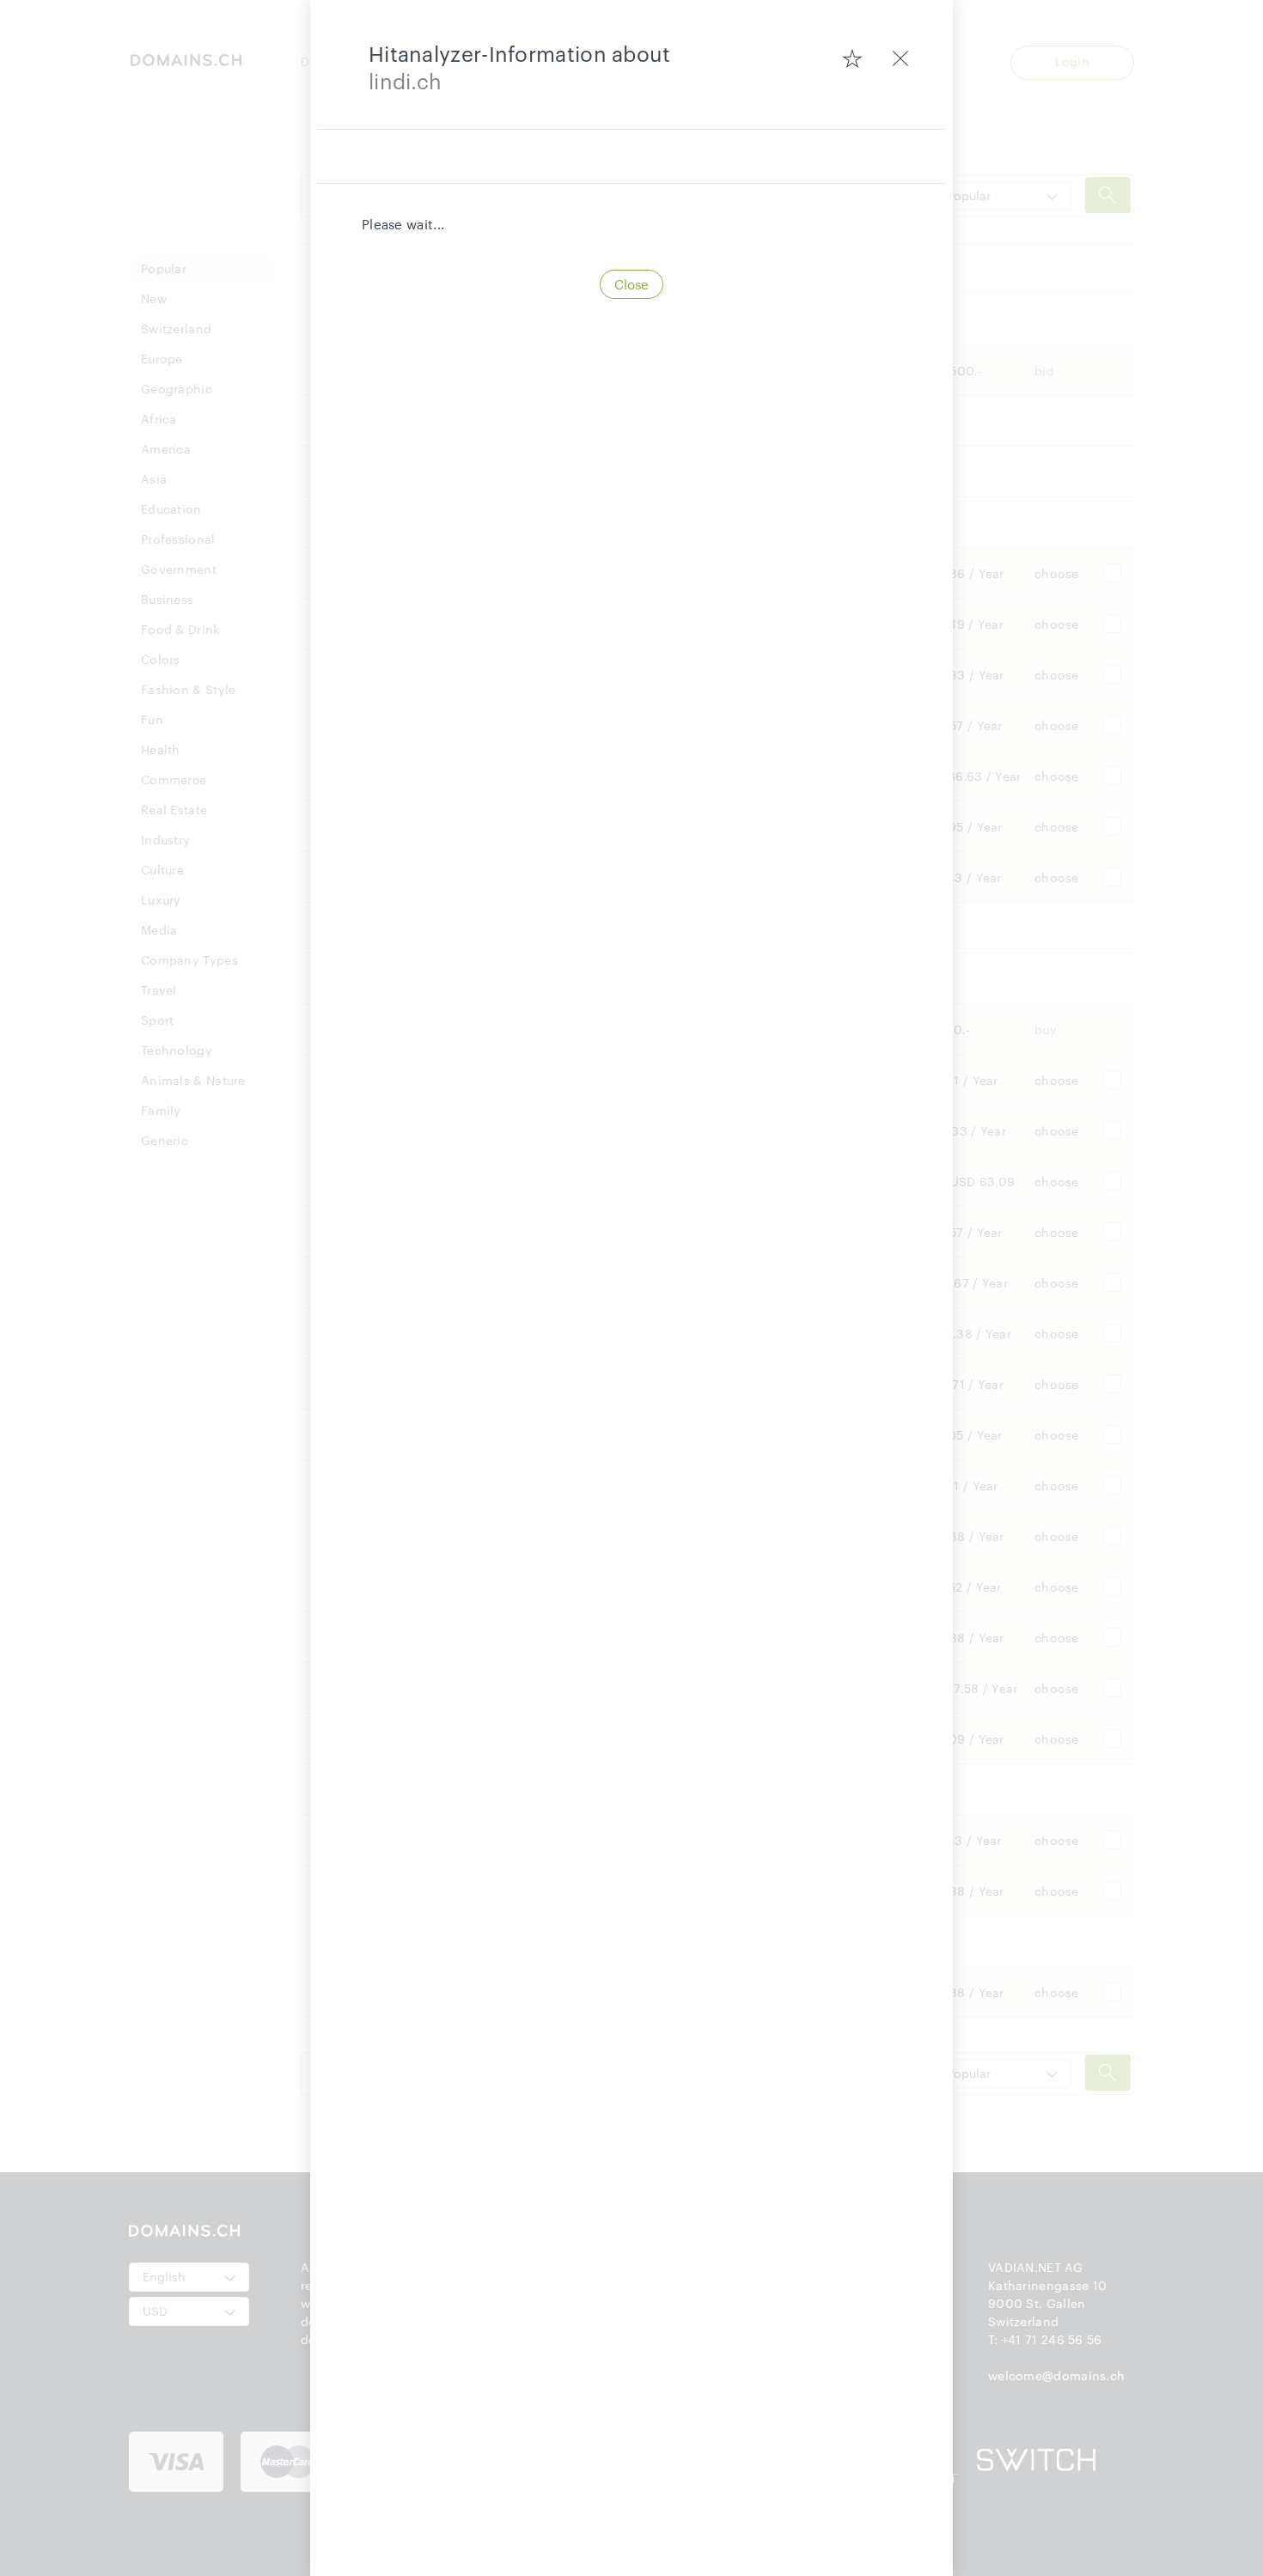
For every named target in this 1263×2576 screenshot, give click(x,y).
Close (631, 284)
